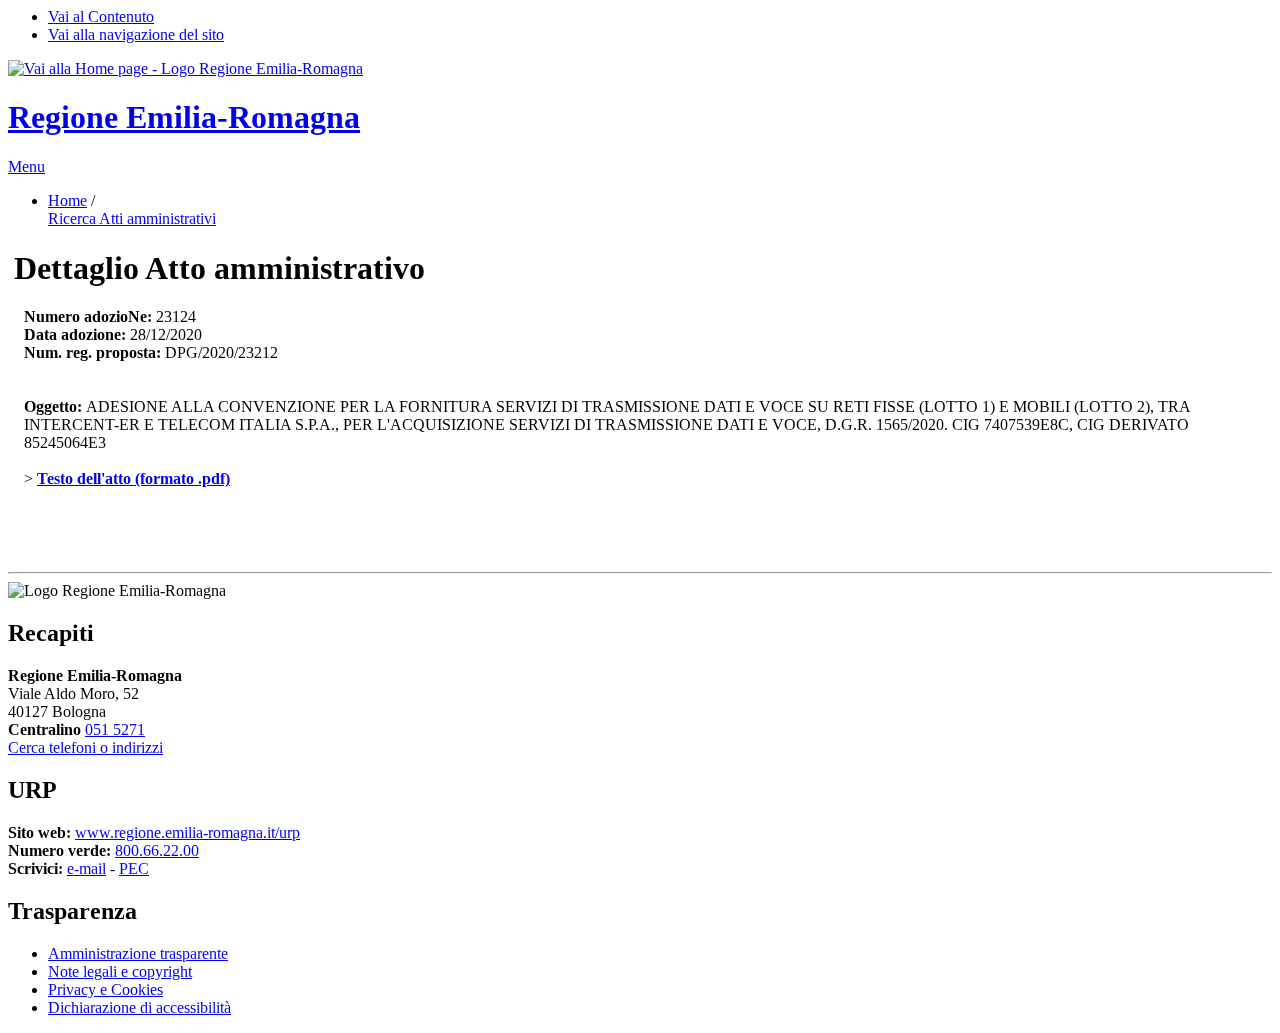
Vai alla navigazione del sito (136, 34)
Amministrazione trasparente (138, 953)
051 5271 (115, 729)
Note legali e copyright (120, 971)
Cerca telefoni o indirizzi (85, 747)
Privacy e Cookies (105, 989)
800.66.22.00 (157, 850)
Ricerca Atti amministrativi (132, 218)
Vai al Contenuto (101, 16)
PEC (134, 868)
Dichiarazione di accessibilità (139, 1007)
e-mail (86, 868)
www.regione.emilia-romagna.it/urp (187, 832)
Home (67, 200)
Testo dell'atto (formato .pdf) (133, 478)
